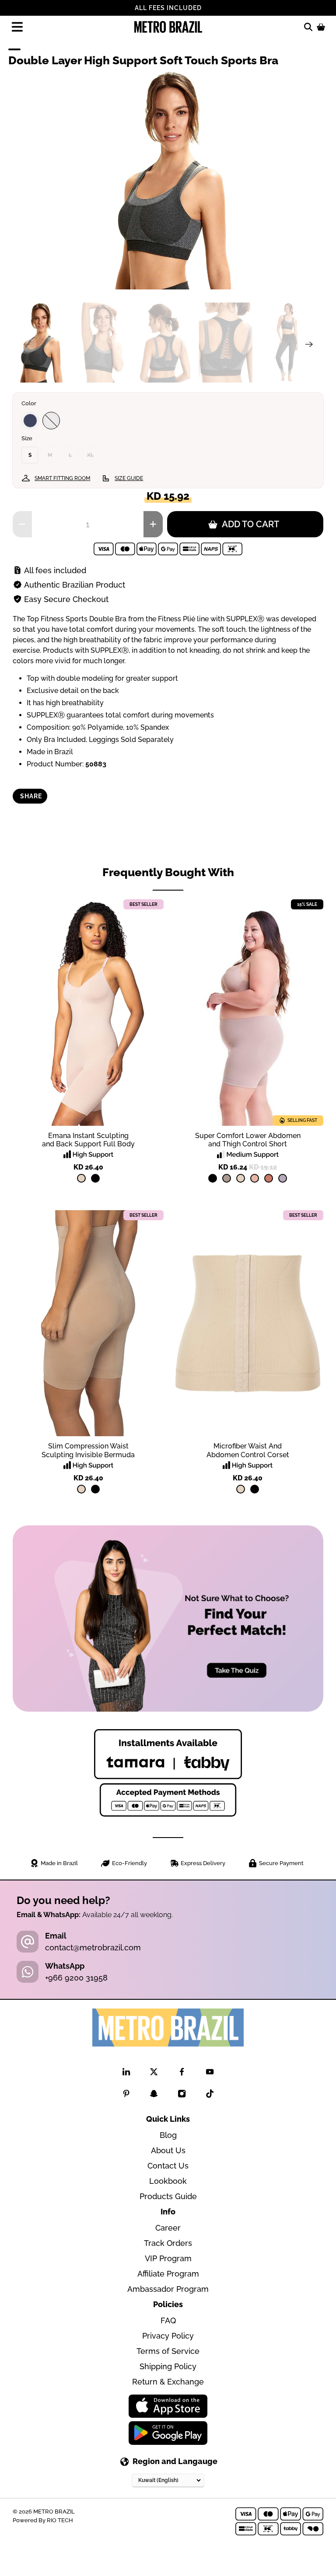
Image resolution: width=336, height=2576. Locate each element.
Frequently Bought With (168, 872)
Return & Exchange (168, 2382)
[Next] (309, 344)
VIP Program (168, 2258)
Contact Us (168, 2166)
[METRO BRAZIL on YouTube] (210, 2073)
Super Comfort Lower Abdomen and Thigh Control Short (248, 1140)
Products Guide (168, 2196)
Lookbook (168, 2181)
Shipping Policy (168, 2366)
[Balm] (255, 1178)
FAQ (168, 2320)
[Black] (95, 1178)
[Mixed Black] (51, 421)
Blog (168, 2135)
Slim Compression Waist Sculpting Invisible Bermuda (88, 1450)
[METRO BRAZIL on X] (154, 2073)
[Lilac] (283, 1178)
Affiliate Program (168, 2274)
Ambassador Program (168, 2289)
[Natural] (81, 1178)
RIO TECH (60, 2520)
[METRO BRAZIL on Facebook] (182, 2073)
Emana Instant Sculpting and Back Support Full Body (88, 1140)
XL (90, 455)
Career (168, 2228)
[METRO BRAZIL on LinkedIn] (126, 2073)
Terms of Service (168, 2351)
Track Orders (168, 2243)
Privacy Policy (168, 2336)
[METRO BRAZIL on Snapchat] (154, 2095)
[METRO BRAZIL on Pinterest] (126, 2095)
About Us (168, 2150)
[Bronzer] (269, 1178)
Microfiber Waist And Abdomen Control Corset (248, 1450)
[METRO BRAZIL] (168, 27)
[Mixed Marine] (30, 421)
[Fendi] (227, 1178)
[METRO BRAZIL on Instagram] (182, 2095)
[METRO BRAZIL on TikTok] (210, 2095)
